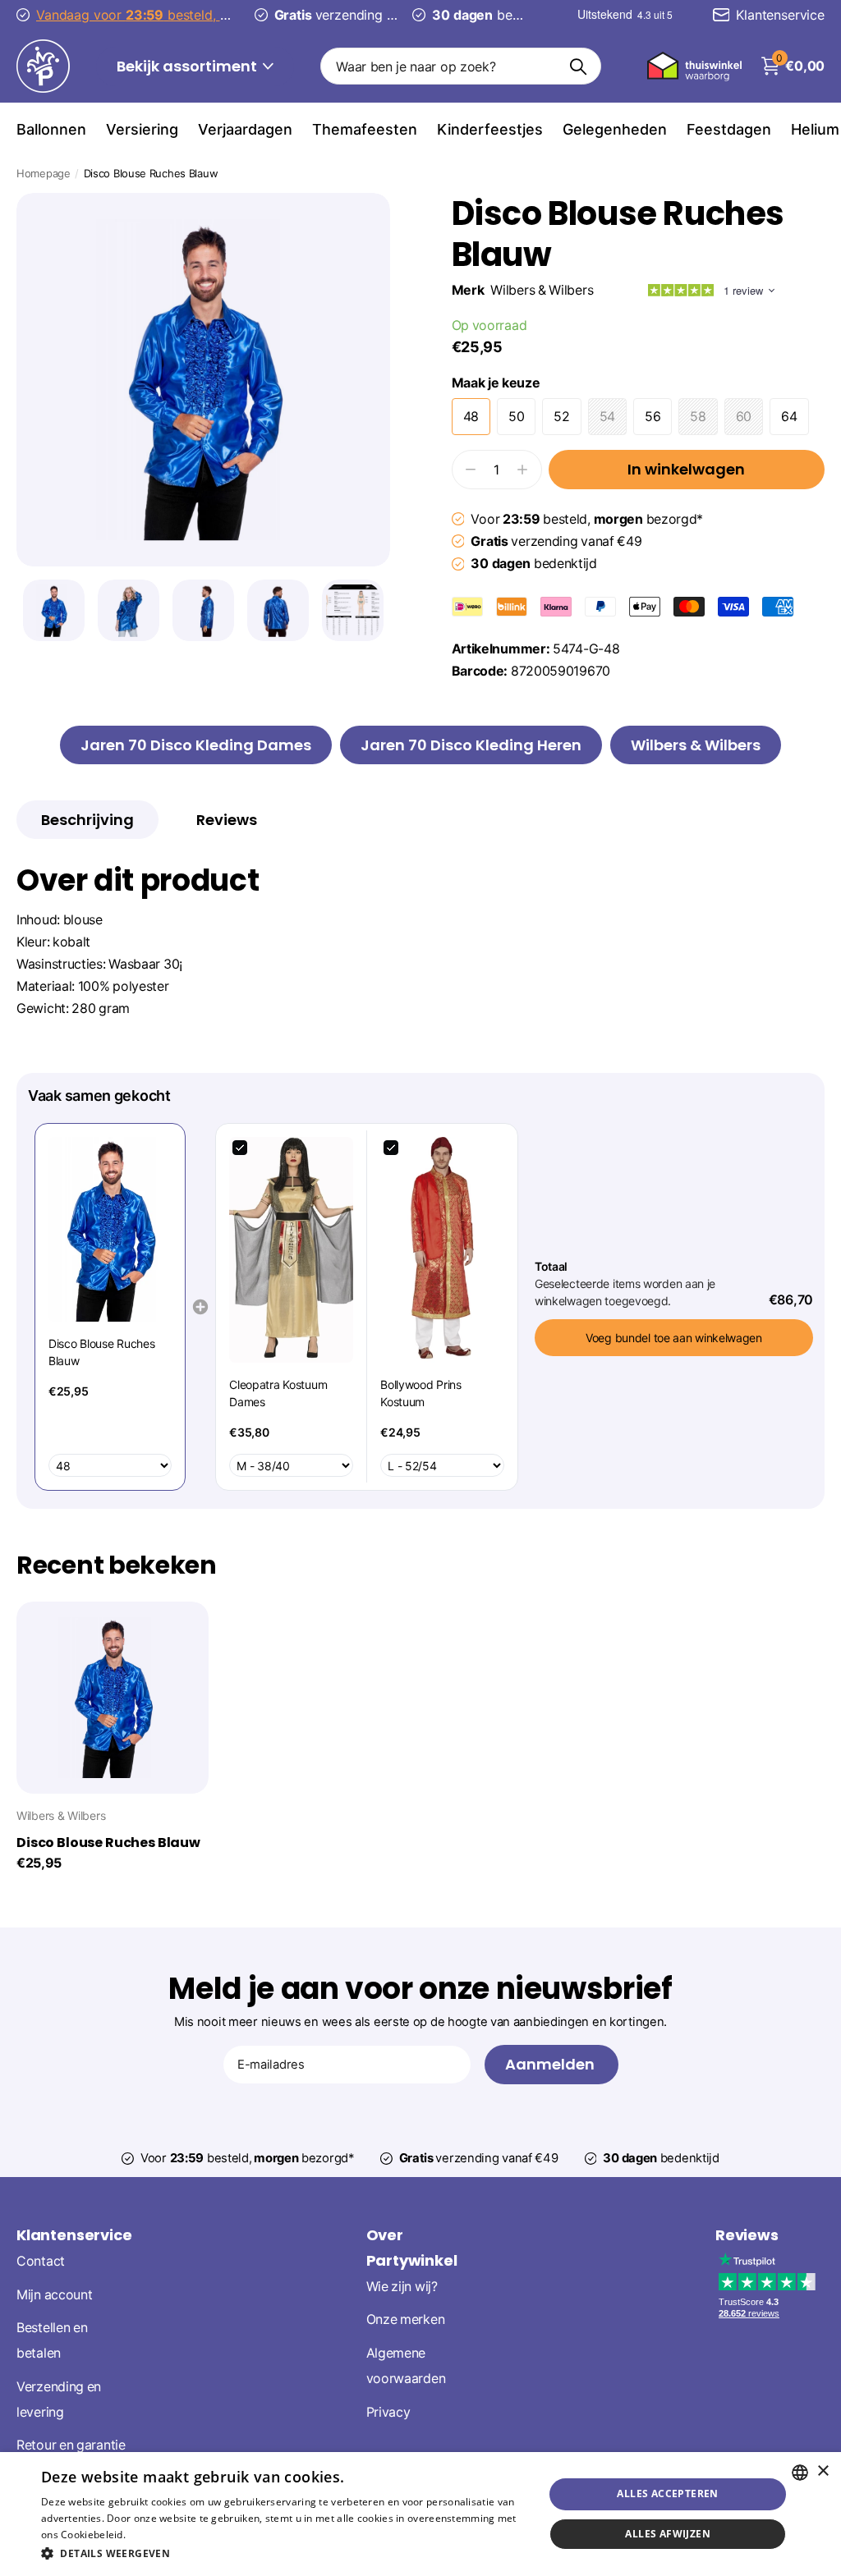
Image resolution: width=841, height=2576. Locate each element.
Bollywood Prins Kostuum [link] (421, 1393)
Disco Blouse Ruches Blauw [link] (101, 1352)
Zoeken (579, 66)
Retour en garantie (71, 2445)
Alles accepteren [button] (667, 2493)
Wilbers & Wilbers (542, 290)
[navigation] (54, 610)
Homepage (44, 173)
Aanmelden (551, 2064)
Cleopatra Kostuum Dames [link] (278, 1393)
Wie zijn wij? (402, 2286)
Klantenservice (74, 2235)
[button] (285, 2553)
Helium (815, 129)
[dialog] (420, 2514)
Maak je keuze (496, 383)
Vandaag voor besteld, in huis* (177, 15)
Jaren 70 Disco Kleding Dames (196, 745)
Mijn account (54, 2294)
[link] (110, 1229)
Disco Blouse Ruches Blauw (108, 1843)
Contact (41, 2261)
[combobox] (800, 2473)
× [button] (823, 2471)
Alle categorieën (51, 129)
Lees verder (156, 2535)
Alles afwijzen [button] (668, 2534)
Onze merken (406, 2319)
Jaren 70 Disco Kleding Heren (471, 745)
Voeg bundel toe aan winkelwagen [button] (674, 1338)
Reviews (747, 2235)
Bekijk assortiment (188, 66)
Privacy (388, 2411)
